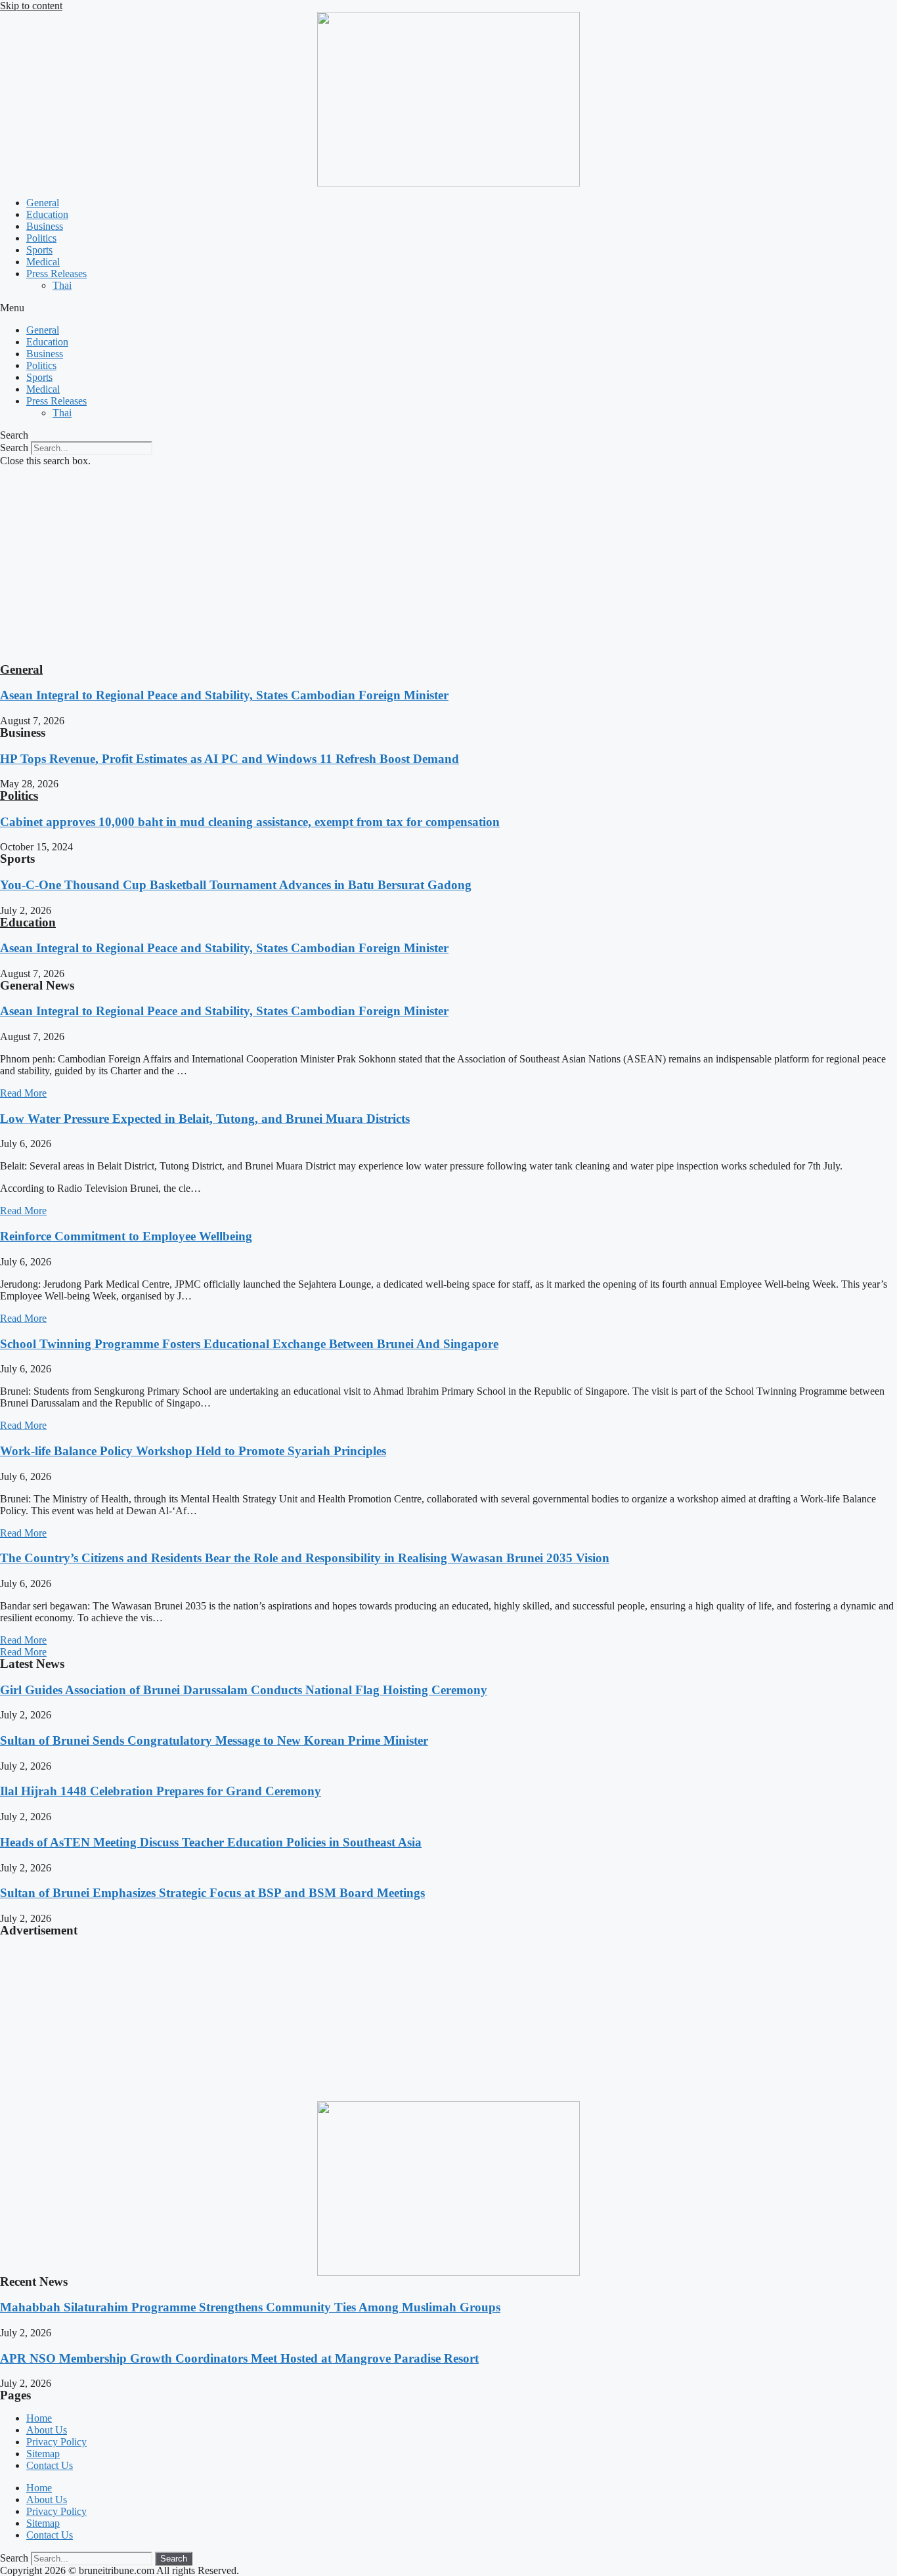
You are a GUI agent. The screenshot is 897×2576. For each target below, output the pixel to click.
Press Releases (56, 273)
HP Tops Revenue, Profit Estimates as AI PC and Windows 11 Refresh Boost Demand (230, 759)
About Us (47, 2430)
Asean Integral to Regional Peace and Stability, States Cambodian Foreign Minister (224, 695)
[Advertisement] (448, 565)
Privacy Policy (56, 2442)
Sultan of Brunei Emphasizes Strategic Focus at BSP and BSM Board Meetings (212, 1893)
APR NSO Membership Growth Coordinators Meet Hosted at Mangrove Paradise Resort (239, 2358)
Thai (62, 285)
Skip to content (31, 6)
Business (45, 226)
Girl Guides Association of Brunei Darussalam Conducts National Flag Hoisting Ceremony (244, 1690)
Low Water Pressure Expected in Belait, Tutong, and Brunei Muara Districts (205, 1119)
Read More (23, 1093)
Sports (39, 250)
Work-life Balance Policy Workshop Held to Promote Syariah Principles (193, 1451)
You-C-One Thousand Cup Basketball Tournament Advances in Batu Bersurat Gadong (236, 885)
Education (47, 214)
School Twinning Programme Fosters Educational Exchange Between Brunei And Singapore (249, 1344)
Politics (41, 238)
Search (14, 448)
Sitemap (43, 2454)
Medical (43, 262)
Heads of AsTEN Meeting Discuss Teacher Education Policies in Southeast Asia (211, 1842)
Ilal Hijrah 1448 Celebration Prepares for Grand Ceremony (161, 1791)
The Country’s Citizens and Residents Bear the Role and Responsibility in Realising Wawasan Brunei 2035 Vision (305, 1558)
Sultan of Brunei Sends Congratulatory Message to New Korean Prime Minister (214, 1740)
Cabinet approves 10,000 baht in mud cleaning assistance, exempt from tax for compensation (250, 822)
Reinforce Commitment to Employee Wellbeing (126, 1236)
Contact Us (50, 2465)
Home (39, 2418)
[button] (448, 308)
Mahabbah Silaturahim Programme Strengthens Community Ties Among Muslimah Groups (250, 2307)
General (43, 203)
